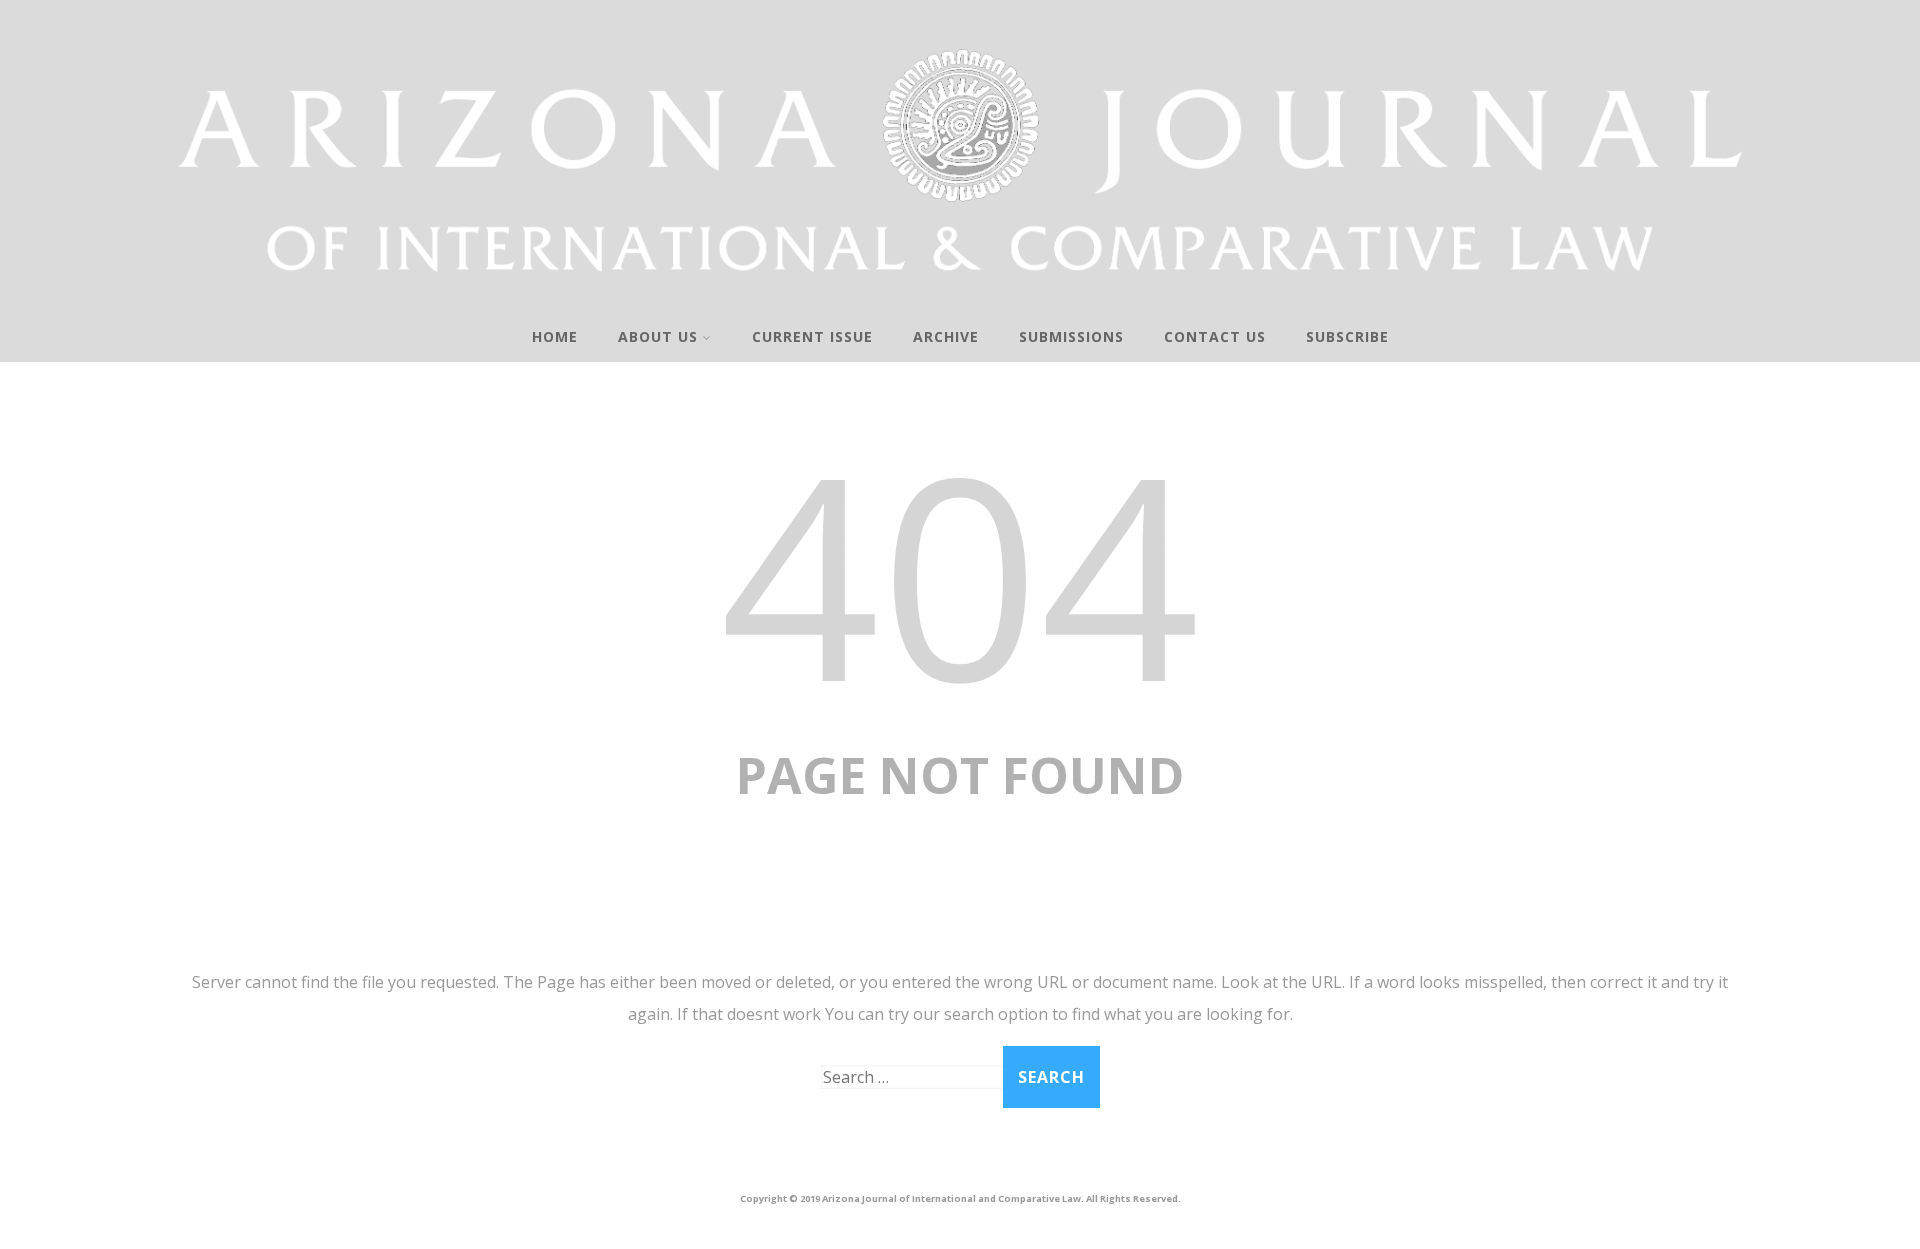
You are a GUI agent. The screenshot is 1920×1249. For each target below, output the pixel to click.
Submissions (1071, 336)
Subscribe (1347, 336)
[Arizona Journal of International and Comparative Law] (960, 299)
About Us (658, 336)
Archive (946, 336)
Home (555, 336)
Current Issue (812, 336)
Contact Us (1215, 336)
